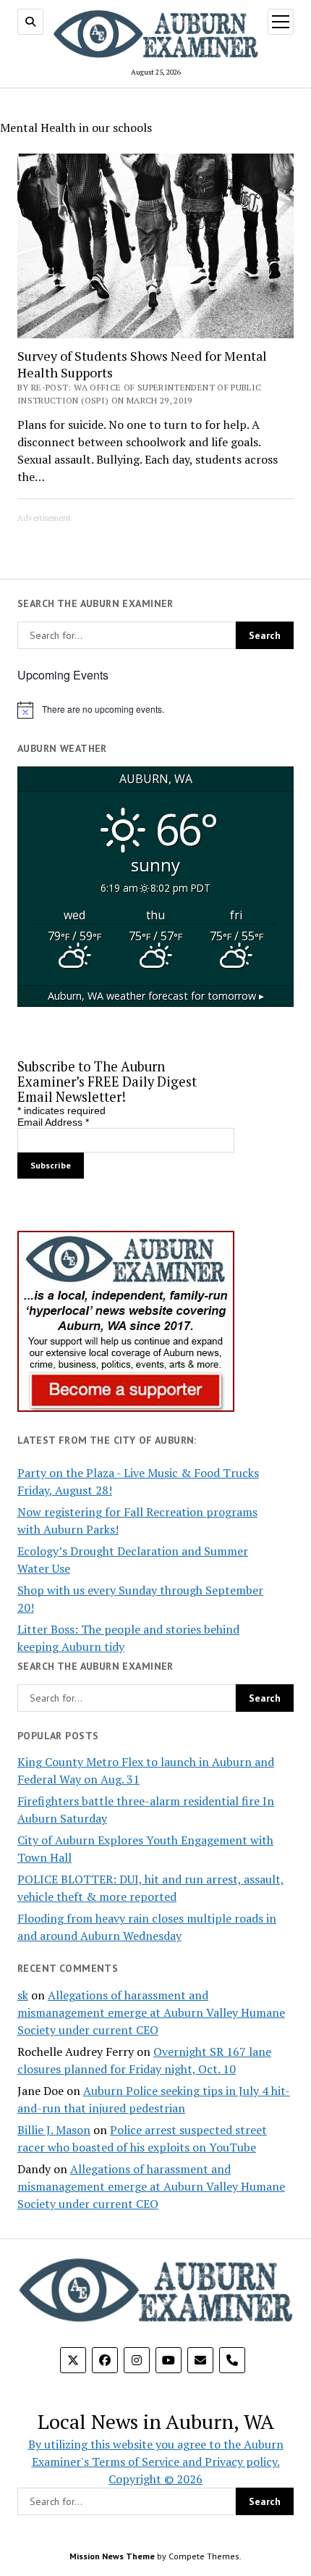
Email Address (53, 1122)
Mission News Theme (112, 2556)
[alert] (155, 710)
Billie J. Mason (54, 2130)
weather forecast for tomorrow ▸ (156, 996)
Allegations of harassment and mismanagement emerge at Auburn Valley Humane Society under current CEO (151, 2012)
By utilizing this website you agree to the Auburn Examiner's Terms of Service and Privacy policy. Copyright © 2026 (156, 2462)
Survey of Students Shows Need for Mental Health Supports (142, 364)
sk (23, 1995)
